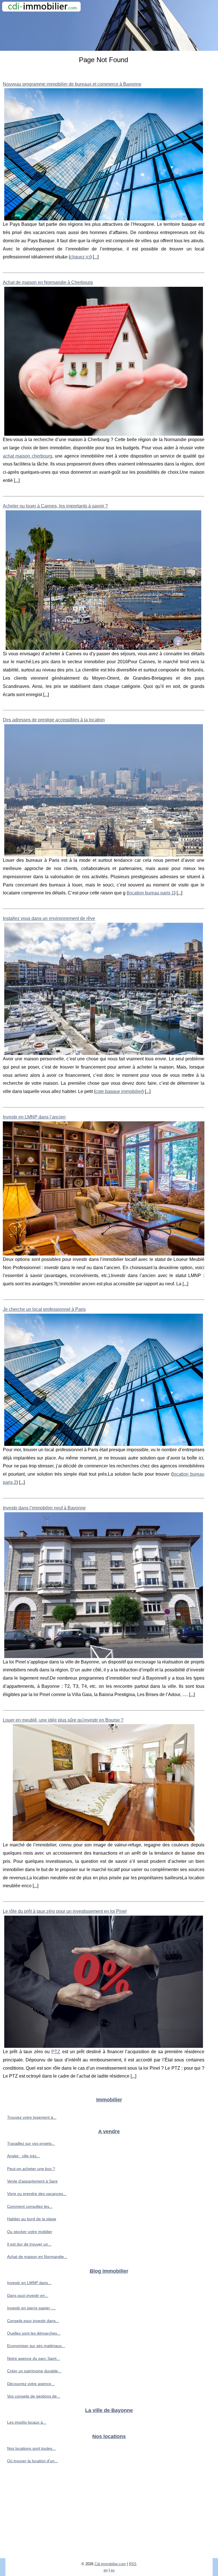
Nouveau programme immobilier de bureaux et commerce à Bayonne (72, 84)
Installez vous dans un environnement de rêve (49, 918)
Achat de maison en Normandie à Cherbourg (48, 282)
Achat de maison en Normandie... (37, 2257)
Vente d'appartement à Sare (32, 2181)
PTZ (56, 2052)
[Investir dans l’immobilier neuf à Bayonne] (104, 1585)
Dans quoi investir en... (28, 2295)
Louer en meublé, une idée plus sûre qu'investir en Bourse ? (63, 1720)
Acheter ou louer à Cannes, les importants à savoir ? (55, 506)
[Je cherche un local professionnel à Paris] (104, 1380)
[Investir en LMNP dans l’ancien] (104, 1188)
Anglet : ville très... (24, 2156)
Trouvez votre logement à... (32, 2117)
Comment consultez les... (30, 2206)
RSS (133, 2564)
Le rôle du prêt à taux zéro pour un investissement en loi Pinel (65, 1911)
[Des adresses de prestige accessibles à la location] (104, 790)
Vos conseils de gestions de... (34, 2396)
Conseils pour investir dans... (33, 2321)
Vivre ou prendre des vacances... (37, 2194)
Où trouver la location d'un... (33, 2461)
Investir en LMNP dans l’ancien (34, 1117)
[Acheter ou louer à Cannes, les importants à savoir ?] (104, 580)
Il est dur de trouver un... (29, 2244)
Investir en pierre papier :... (31, 2308)
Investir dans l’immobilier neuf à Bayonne (44, 1508)
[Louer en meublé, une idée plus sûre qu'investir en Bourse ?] (104, 1783)
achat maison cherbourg (28, 456)
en (106, 2570)
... (96, 257)
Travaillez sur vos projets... (31, 2143)
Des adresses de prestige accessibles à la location (54, 720)
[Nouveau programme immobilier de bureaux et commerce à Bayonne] (104, 154)
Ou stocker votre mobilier (30, 2232)
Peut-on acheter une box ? (31, 2169)
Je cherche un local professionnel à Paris (44, 1309)
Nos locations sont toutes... (31, 2448)
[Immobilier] (109, 25)
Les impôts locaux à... (27, 2422)
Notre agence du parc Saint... (33, 2358)
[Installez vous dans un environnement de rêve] (104, 989)
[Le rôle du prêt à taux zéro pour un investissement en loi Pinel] (104, 1982)
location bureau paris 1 (151, 893)
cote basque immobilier (119, 1091)
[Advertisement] (109, 2516)
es (113, 2570)
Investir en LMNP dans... (29, 2283)
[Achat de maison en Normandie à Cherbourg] (104, 361)
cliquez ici (80, 257)
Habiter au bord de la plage (32, 2219)
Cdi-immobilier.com (110, 2564)
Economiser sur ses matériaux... (36, 2346)
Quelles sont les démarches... (34, 2333)
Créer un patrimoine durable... (34, 2371)
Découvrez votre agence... (31, 2384)
